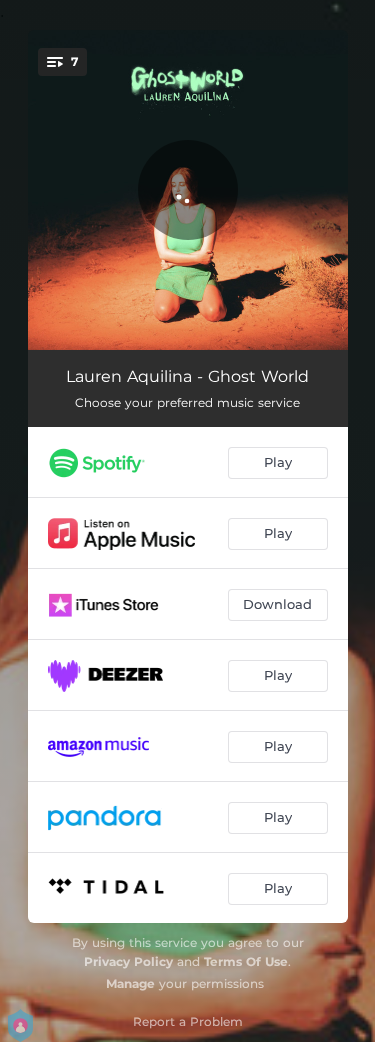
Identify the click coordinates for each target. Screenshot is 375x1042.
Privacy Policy (128, 961)
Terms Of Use (246, 961)
